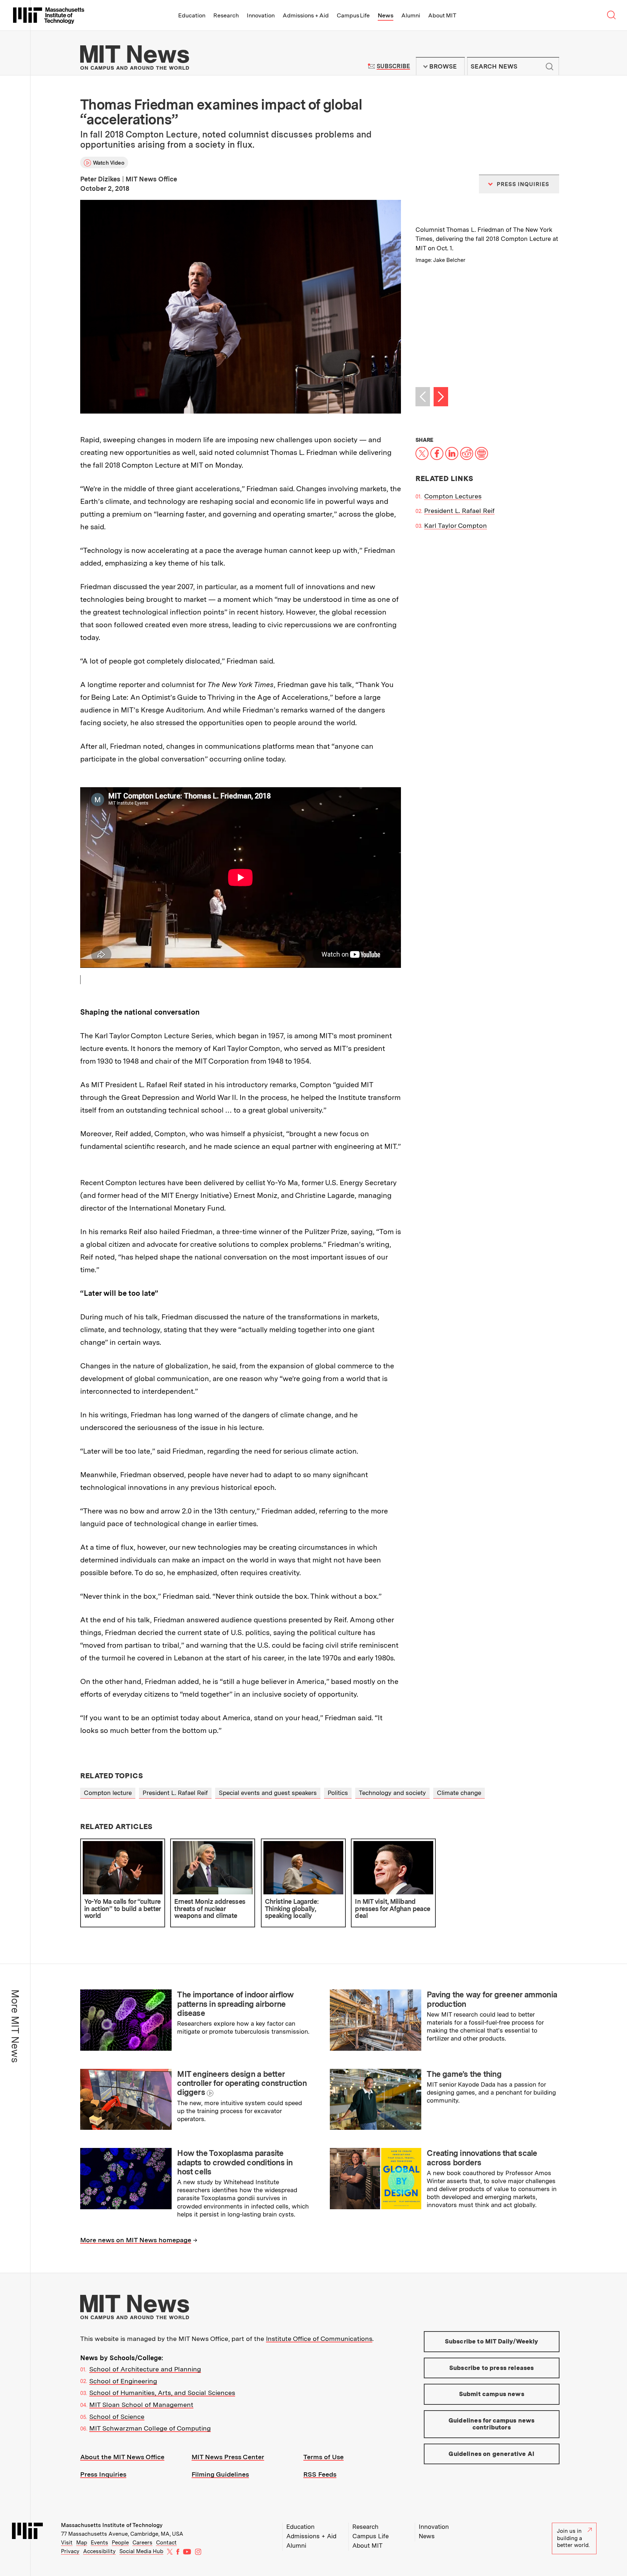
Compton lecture (108, 1793)
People (120, 2543)
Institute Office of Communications (319, 2339)
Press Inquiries (103, 2474)
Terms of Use (323, 2457)
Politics (338, 1793)
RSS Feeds (320, 2474)
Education (192, 15)
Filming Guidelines (220, 2474)
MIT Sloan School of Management (141, 2405)
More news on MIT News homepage (136, 2240)
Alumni (411, 15)
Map (82, 2543)
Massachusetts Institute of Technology (112, 2525)
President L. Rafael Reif (459, 511)
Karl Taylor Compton (456, 525)
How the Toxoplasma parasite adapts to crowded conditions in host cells (235, 2162)
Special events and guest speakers (268, 1793)
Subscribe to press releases (492, 2368)
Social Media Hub (141, 2551)
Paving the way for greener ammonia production (492, 1999)
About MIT (442, 15)
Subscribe (393, 66)
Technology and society (392, 1793)
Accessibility (99, 2551)
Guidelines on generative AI (491, 2454)
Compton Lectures (453, 496)
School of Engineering (123, 2381)
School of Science (117, 2417)
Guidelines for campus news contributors (491, 2424)
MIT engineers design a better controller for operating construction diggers (242, 2083)
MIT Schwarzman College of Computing (150, 2428)
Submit (550, 66)
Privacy (70, 2551)
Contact (166, 2543)
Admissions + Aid (306, 15)
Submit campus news (492, 2394)
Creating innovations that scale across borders (482, 2158)
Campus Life (353, 15)
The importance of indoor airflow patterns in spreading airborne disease (235, 2004)
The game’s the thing (464, 2074)
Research (226, 15)
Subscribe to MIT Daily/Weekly (492, 2341)
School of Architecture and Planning (145, 2369)
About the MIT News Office (122, 2457)
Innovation (261, 15)
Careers (142, 2543)
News (386, 15)
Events (99, 2543)
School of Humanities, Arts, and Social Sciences (162, 2393)
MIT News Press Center (228, 2457)
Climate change (459, 1793)
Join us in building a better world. (573, 2538)
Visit (67, 2543)
